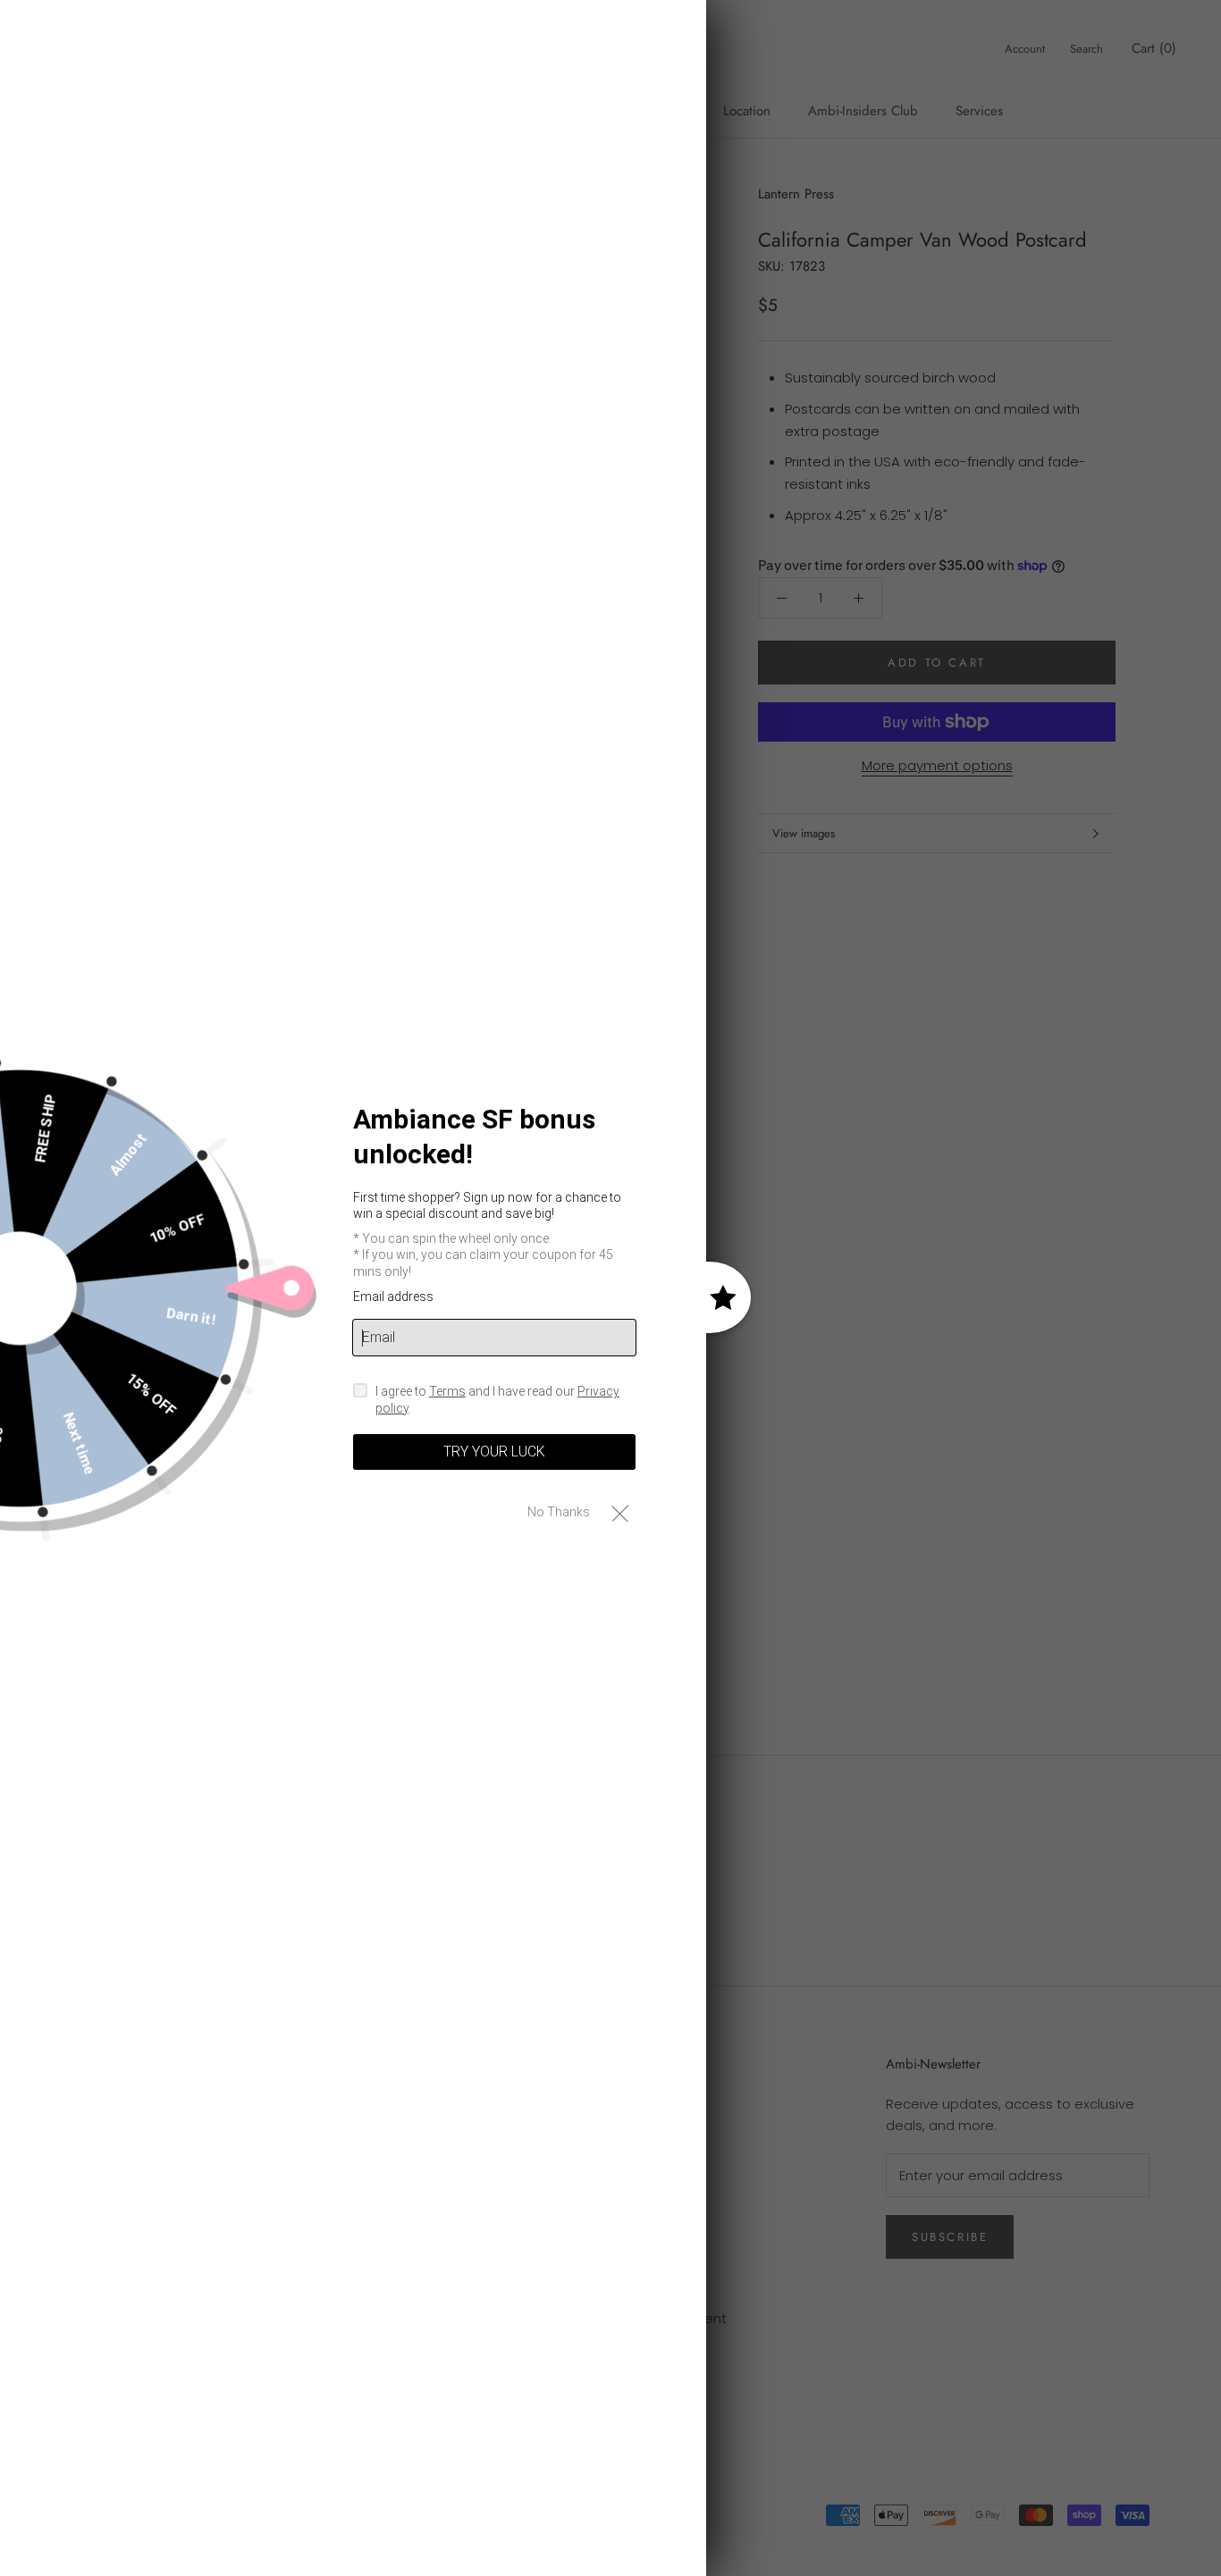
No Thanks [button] (559, 1512)
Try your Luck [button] (494, 1452)
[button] (620, 1512)
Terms (447, 1391)
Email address (393, 1296)
